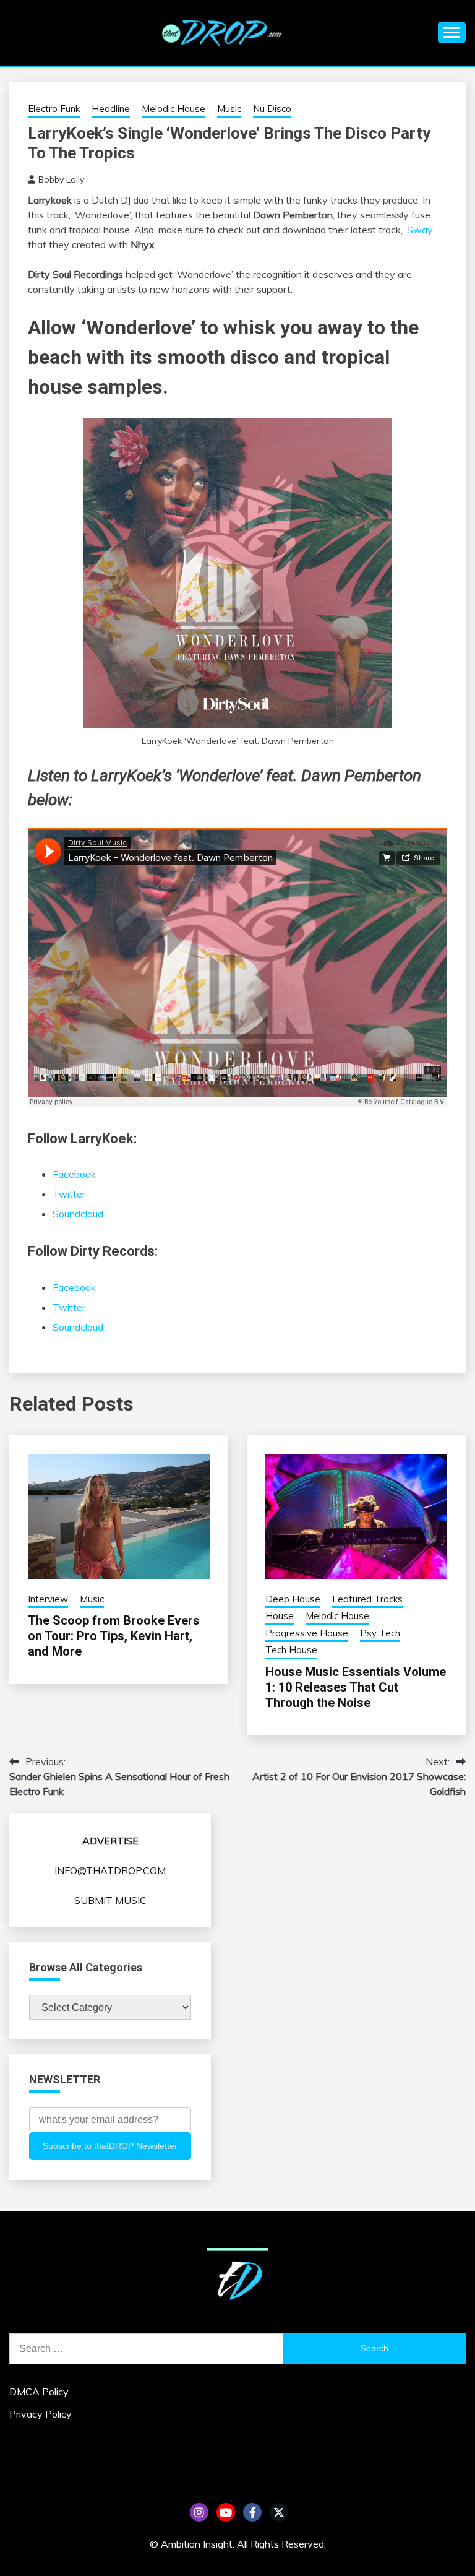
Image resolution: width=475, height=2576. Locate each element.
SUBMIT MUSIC (110, 1900)
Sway (420, 230)
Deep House (293, 1599)
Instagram (199, 2512)
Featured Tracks (367, 1599)
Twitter (69, 1194)
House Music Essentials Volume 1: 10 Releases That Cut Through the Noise (356, 1687)
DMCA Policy (39, 2392)
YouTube (226, 2512)
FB (252, 2512)
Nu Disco (272, 109)
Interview (48, 1599)
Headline (111, 109)
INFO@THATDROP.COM (110, 1870)
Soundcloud (78, 1214)
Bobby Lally (61, 179)
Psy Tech (380, 1633)
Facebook (74, 1174)
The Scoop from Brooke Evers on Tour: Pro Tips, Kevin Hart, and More (114, 1636)
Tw (279, 2512)
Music (229, 109)
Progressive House (307, 1633)
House (280, 1616)
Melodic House (173, 109)
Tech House (291, 1650)
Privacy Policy (41, 2414)
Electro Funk (54, 109)
